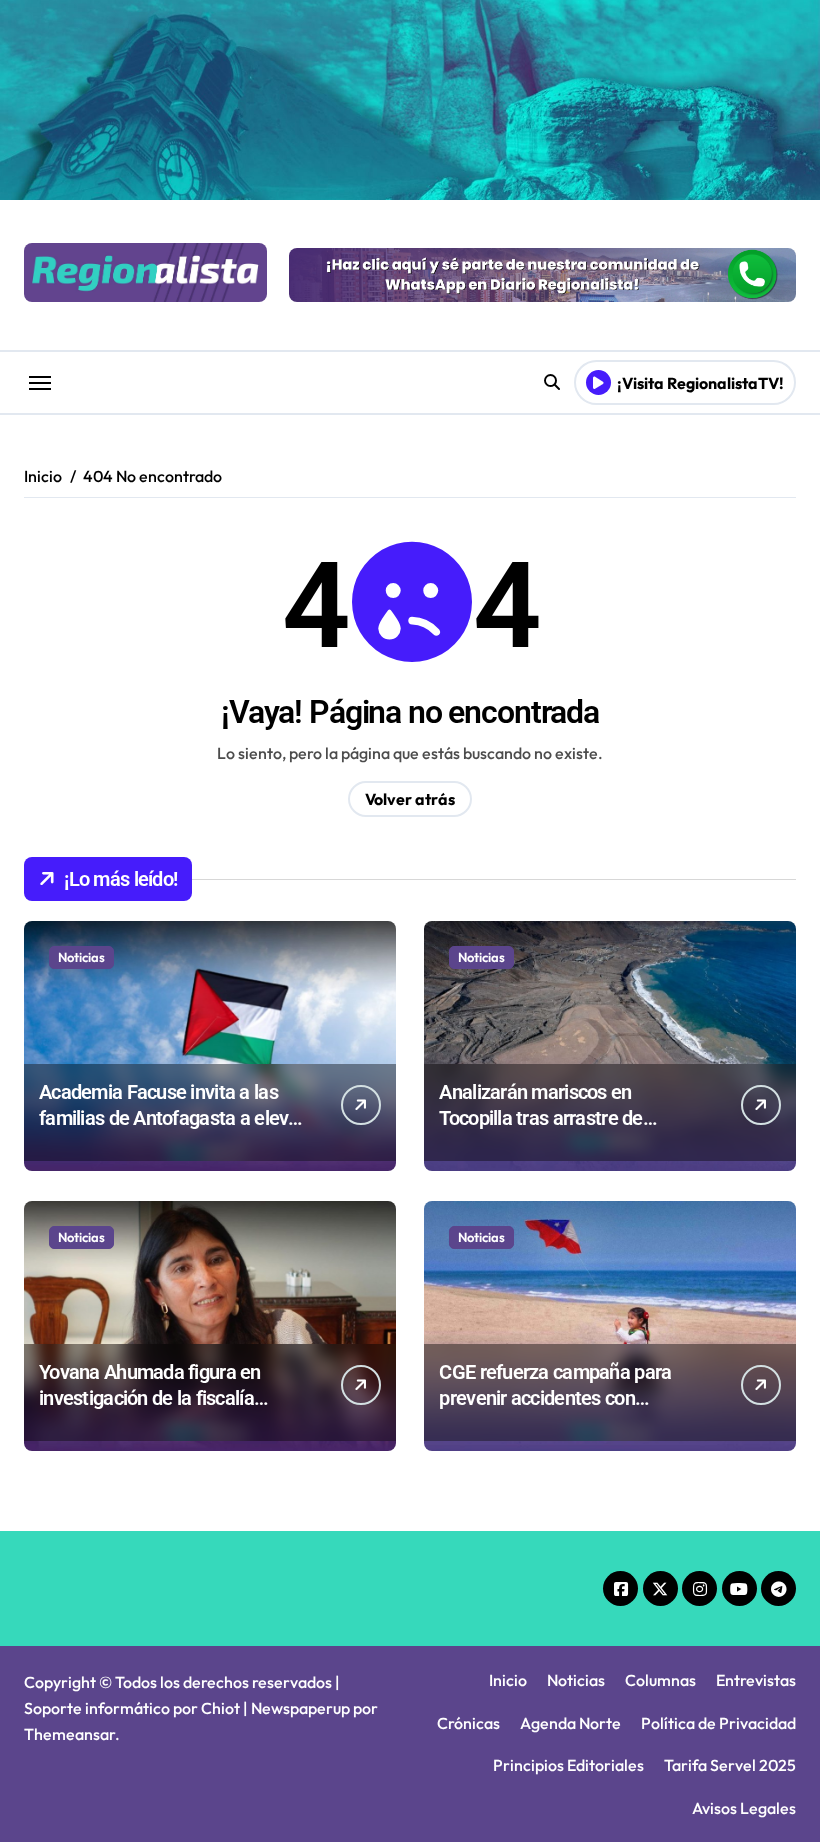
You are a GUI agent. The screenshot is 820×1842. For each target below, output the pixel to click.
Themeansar (69, 1734)
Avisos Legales (744, 1808)
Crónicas (468, 1723)
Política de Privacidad (718, 1723)
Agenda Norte (570, 1723)
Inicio (508, 1680)
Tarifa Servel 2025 (730, 1765)
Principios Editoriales (568, 1765)
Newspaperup (300, 1708)
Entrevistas (756, 1680)
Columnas (660, 1680)
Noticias (81, 957)
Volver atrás (410, 799)
